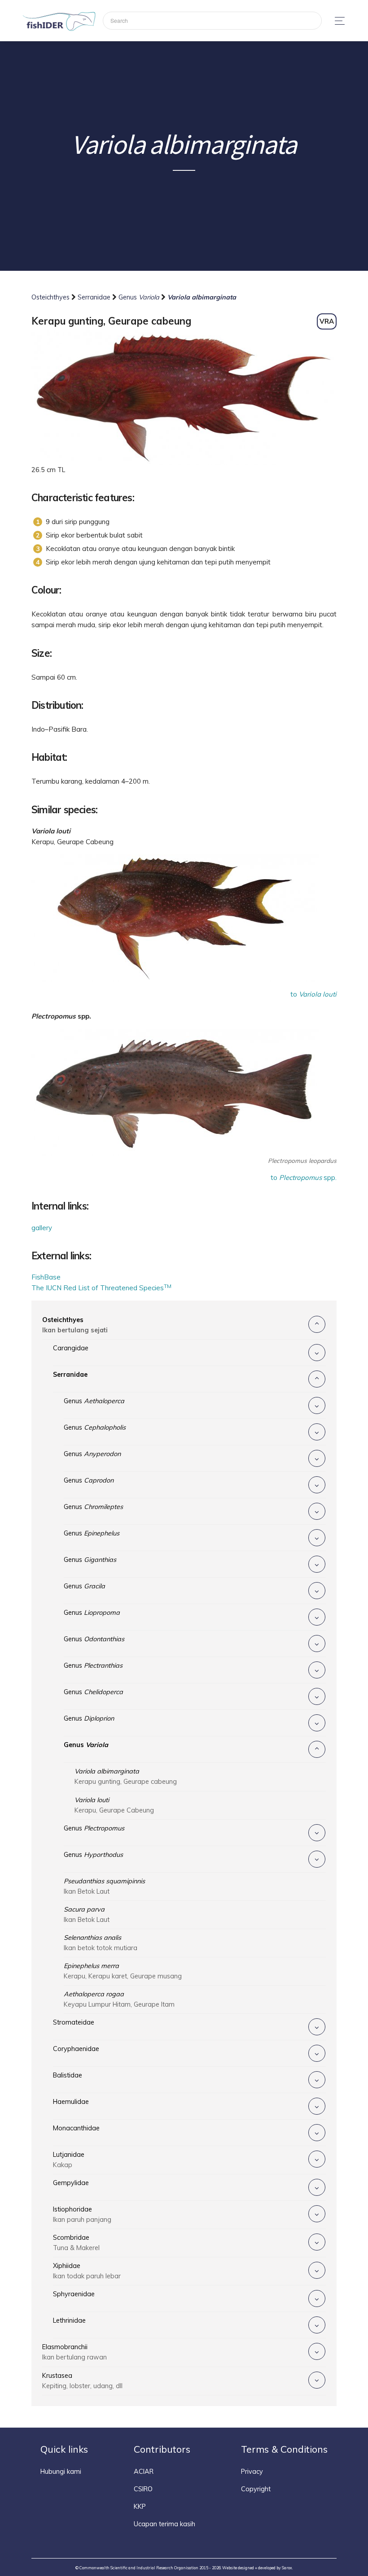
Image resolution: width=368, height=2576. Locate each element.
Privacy (252, 2472)
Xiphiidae (87, 2271)
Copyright (256, 2489)
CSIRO (143, 2489)
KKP (140, 2507)
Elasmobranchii (74, 2352)
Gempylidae (71, 2183)
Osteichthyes (51, 297)
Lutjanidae (69, 2160)
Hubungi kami (61, 2472)
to (313, 994)
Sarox (287, 2568)
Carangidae (71, 1348)
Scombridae (76, 2243)
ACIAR (144, 2472)
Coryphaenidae (76, 2049)
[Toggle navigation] (337, 21)
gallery (42, 1228)
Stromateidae (74, 2022)
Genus (139, 297)
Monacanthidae (76, 2128)
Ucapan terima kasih (164, 2524)
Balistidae (68, 2075)
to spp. (304, 1177)
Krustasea (82, 2381)
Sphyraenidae (74, 2294)
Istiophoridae (82, 2214)
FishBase (46, 1277)
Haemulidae (71, 2102)
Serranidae (95, 297)
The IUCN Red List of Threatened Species (101, 1288)
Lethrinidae (69, 2320)
